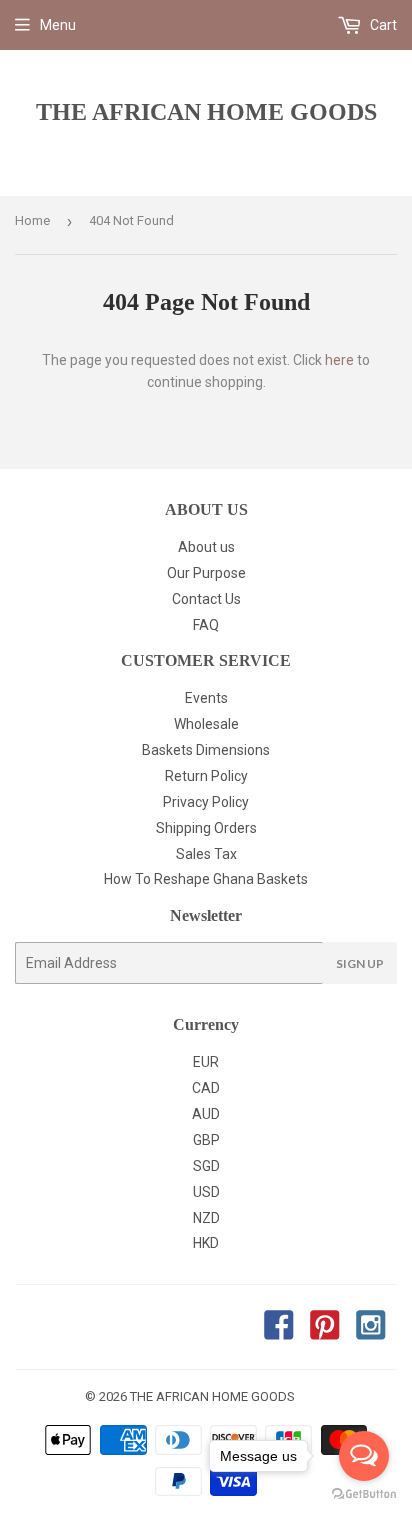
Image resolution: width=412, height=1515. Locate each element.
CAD (206, 1088)
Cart (382, 25)
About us (206, 547)
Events (206, 698)
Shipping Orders (206, 828)
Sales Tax (206, 854)
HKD (206, 1243)
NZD (206, 1218)
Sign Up (360, 963)
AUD (206, 1114)
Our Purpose (206, 573)
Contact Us (206, 599)
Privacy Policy (206, 802)
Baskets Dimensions (206, 750)
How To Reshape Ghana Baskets (206, 879)
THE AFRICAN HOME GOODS (206, 111)
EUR (206, 1062)
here (339, 360)
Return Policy (206, 776)
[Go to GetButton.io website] (364, 1494)
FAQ (206, 625)
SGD (206, 1166)
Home (32, 220)
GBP (206, 1140)
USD (206, 1192)
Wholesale (206, 724)
